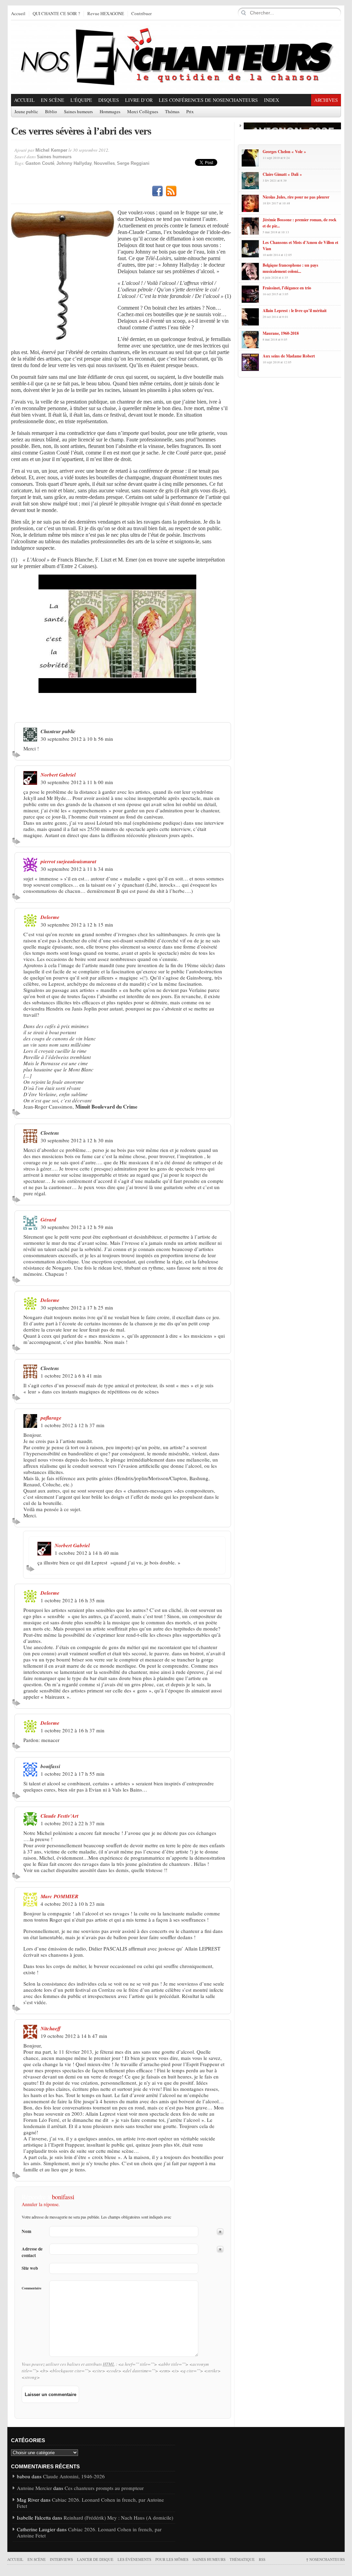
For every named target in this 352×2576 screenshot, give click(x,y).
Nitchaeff (51, 2028)
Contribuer (141, 14)
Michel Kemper (51, 150)
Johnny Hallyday (74, 163)
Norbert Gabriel (58, 775)
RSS (171, 191)
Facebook (157, 191)
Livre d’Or (139, 100)
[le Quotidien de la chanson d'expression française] (176, 57)
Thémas (172, 112)
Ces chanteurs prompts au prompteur (104, 2488)
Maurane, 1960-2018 (281, 333)
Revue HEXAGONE (106, 14)
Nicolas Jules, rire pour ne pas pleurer (296, 197)
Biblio (51, 112)
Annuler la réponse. (41, 2204)
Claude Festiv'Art (59, 1816)
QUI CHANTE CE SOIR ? (56, 14)
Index (272, 100)
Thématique (242, 2559)
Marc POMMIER (59, 1896)
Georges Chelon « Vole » (284, 152)
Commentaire (31, 2288)
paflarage (51, 1418)
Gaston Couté (40, 163)
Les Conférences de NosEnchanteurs (208, 100)
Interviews (61, 2559)
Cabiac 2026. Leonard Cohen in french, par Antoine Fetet (90, 2503)
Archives (326, 100)
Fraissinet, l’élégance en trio (287, 288)
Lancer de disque (95, 2559)
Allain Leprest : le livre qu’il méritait (295, 311)
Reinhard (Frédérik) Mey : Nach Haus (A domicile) (118, 2518)
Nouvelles (104, 163)
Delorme (50, 917)
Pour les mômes (172, 2559)
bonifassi (63, 2197)
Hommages (110, 112)
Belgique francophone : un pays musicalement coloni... (290, 268)
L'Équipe (81, 100)
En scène (53, 100)
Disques (109, 100)
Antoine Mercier (34, 2488)
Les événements (134, 2559)
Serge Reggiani (133, 163)
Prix (190, 112)
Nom (26, 2231)
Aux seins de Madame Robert (289, 356)
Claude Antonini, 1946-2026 (74, 2476)
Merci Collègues (143, 112)
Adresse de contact (32, 2252)
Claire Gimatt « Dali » (282, 174)
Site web (30, 2268)
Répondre (17, 754)
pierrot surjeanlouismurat (68, 861)
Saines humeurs (78, 112)
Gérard (48, 1220)
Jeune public (26, 112)
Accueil (18, 14)
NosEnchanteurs (325, 2559)
